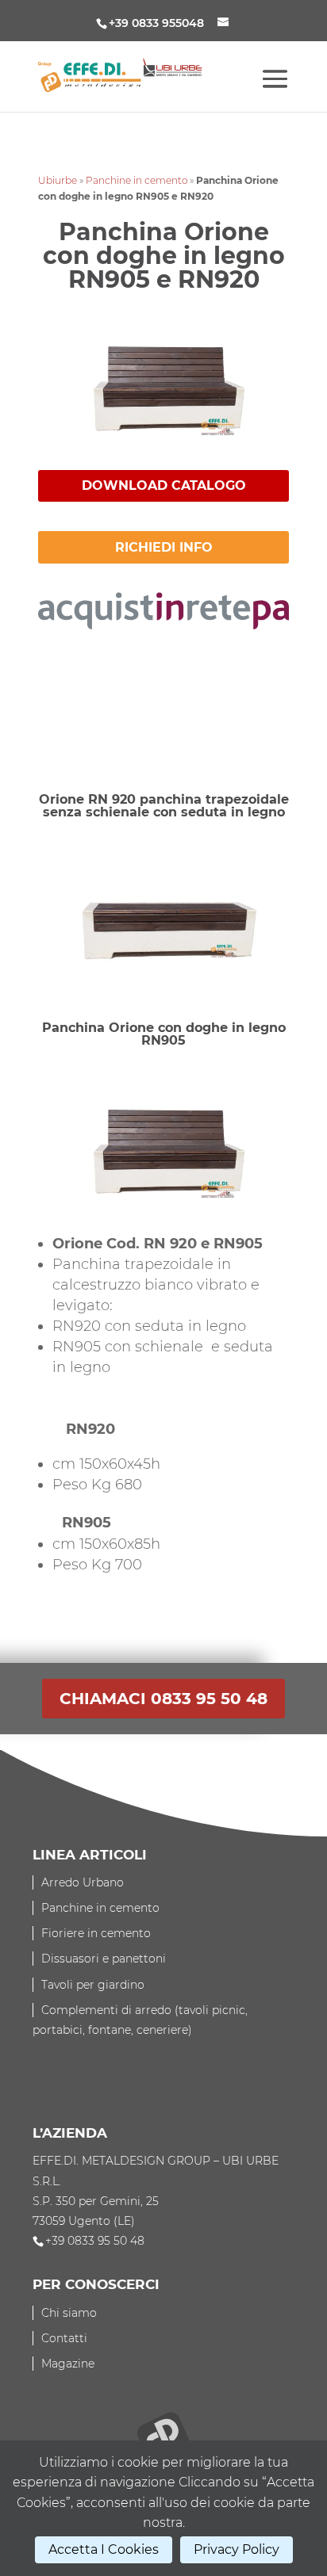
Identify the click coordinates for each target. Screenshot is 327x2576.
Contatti (64, 2338)
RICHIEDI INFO (164, 547)
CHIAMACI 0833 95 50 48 (163, 1699)
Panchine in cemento (137, 180)
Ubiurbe (58, 180)
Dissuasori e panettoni (104, 1959)
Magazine (68, 2364)
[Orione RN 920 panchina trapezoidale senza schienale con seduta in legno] (163, 981)
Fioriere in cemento (96, 1933)
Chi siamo (69, 2313)
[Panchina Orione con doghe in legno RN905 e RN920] (163, 446)
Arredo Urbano (83, 1882)
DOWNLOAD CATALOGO (164, 485)
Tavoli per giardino (93, 1985)
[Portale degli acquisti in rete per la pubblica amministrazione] (163, 618)
